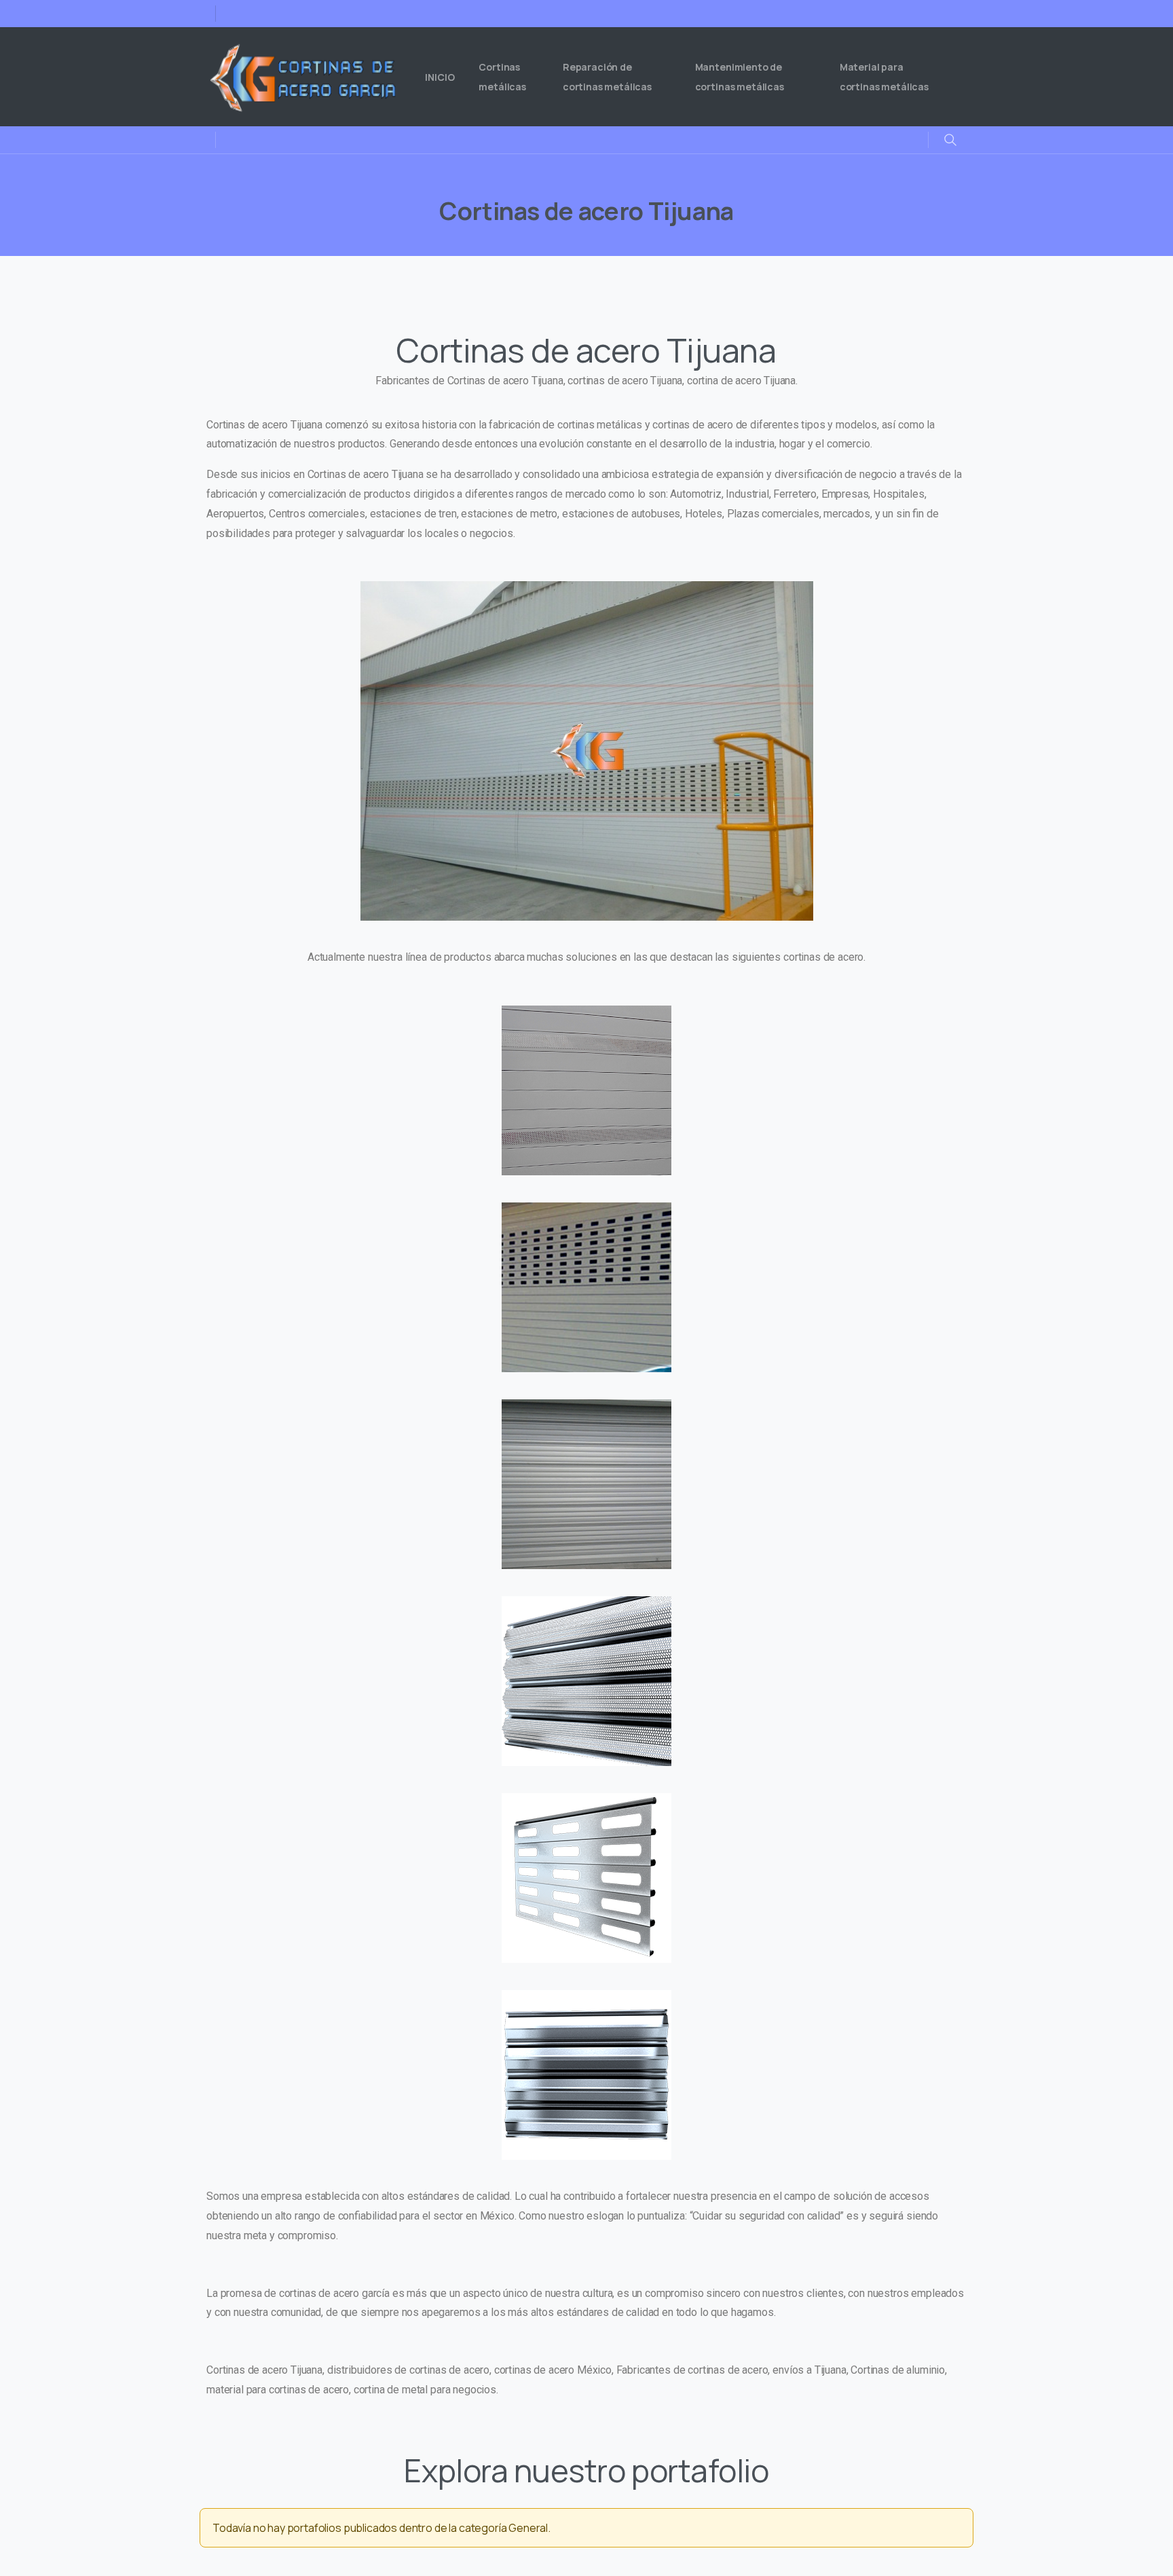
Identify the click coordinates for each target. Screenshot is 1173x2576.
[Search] (950, 140)
